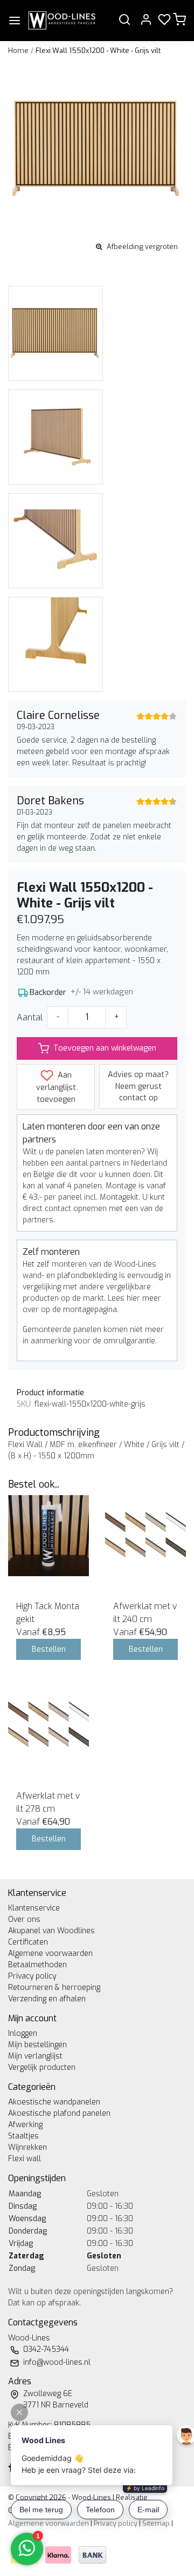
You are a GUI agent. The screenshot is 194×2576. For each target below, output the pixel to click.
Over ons (24, 1919)
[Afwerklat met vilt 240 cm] (145, 1536)
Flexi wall (25, 2159)
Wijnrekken (27, 2147)
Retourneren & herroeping (54, 1988)
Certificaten (28, 1942)
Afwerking (25, 2125)
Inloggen (23, 2033)
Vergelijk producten (42, 2067)
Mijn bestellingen (37, 2045)
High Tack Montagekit (48, 1613)
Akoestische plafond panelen (59, 2113)
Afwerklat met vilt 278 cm (48, 1802)
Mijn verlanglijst (35, 2056)
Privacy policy (32, 1976)
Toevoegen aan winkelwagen (105, 1048)
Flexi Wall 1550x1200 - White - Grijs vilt (98, 51)
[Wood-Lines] (61, 21)
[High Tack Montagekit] (48, 1536)
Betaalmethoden (37, 1965)
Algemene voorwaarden (50, 1953)
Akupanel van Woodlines (51, 1931)
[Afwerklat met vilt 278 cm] (48, 1725)
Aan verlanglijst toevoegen (56, 1087)
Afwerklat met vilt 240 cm (145, 1613)
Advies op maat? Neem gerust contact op (138, 1086)
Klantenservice (34, 1908)
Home (18, 51)
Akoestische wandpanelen (54, 2102)
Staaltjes (23, 2136)
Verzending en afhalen (47, 1999)
